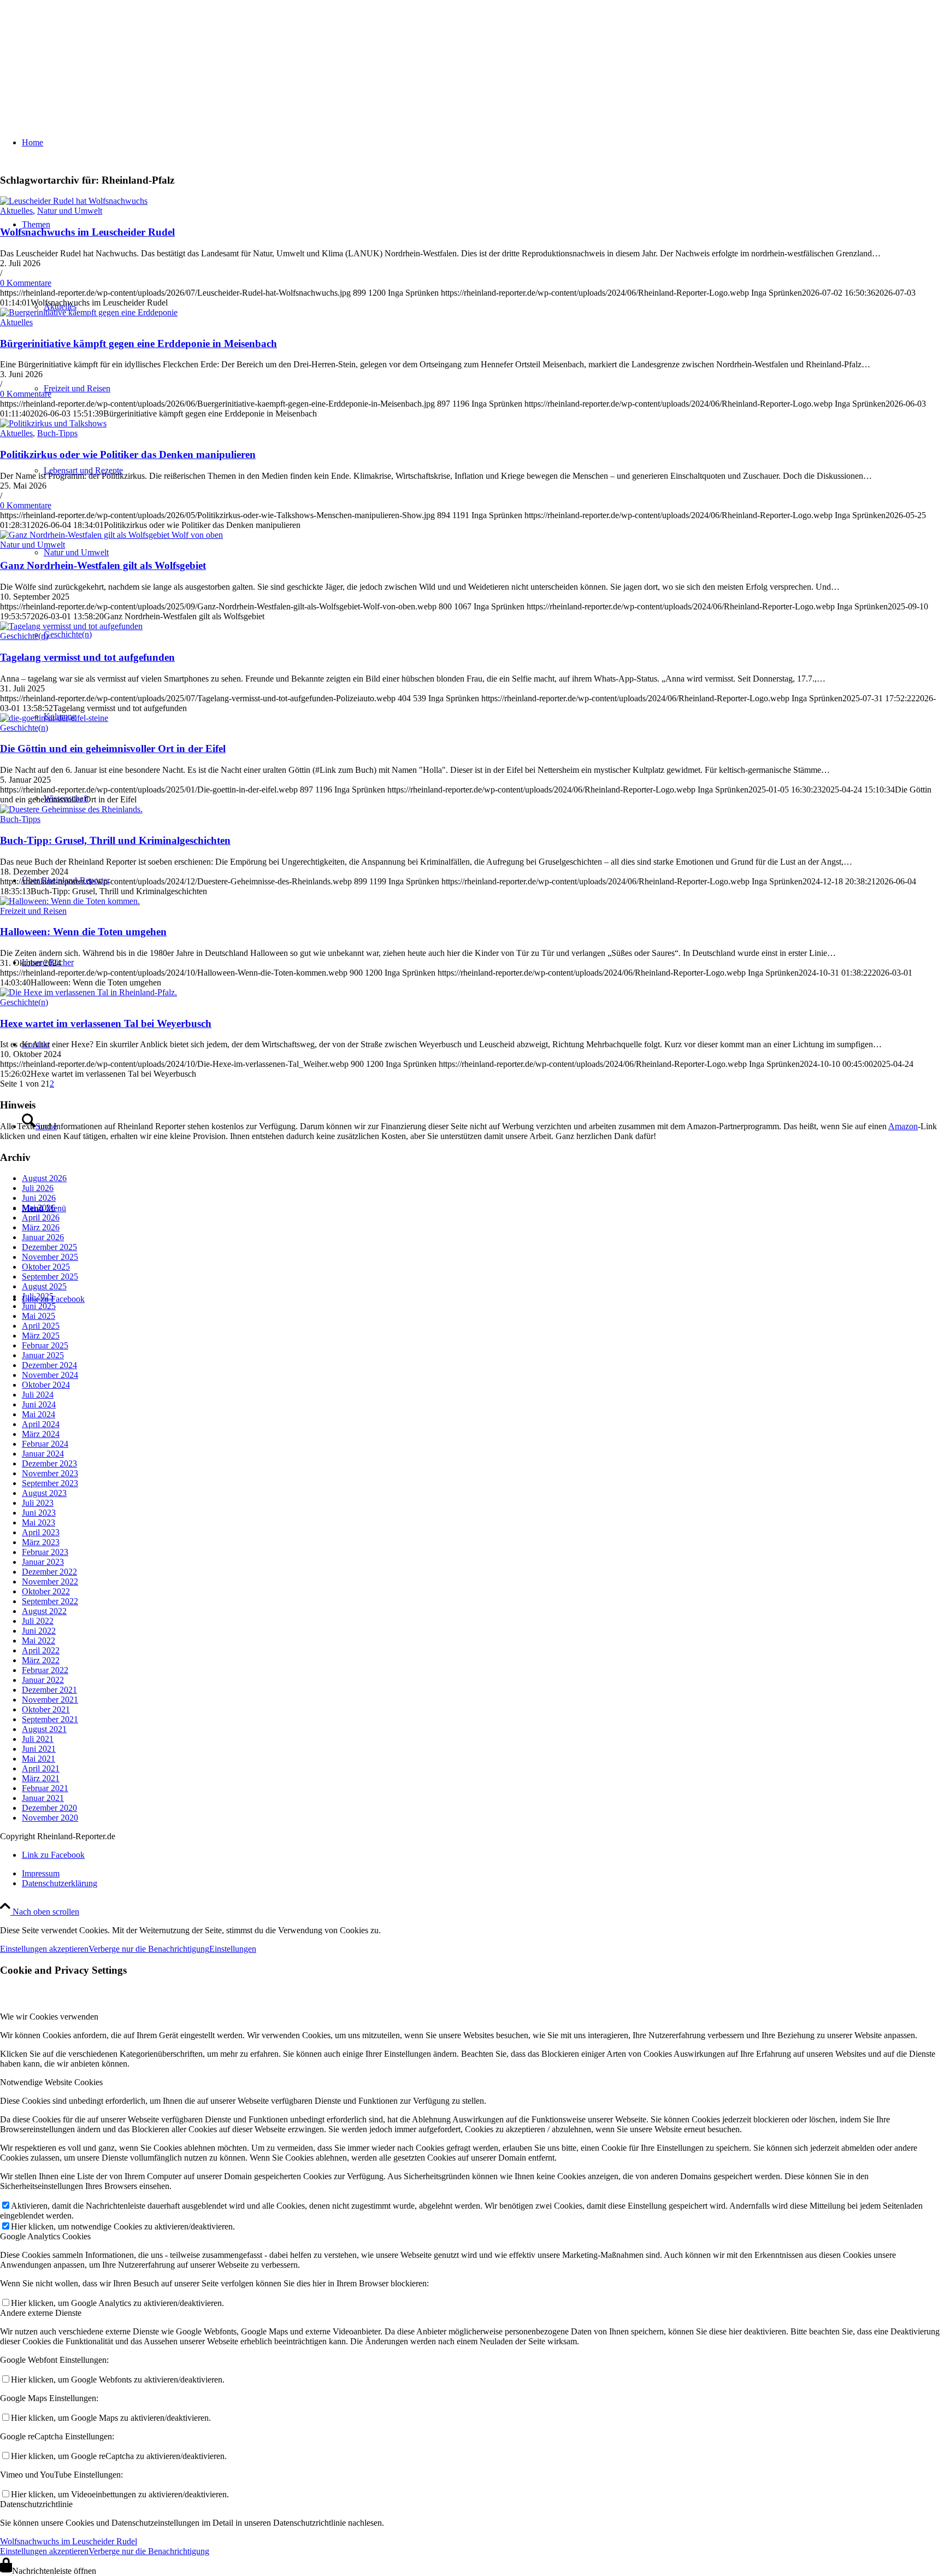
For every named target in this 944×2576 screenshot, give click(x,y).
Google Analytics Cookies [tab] (45, 2236)
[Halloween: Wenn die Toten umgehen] (70, 901)
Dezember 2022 (49, 1572)
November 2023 (50, 1473)
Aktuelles (16, 211)
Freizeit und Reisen (33, 911)
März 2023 (41, 1542)
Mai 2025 (39, 1316)
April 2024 (41, 1424)
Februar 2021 (45, 1788)
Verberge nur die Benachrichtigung (149, 1949)
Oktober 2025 (46, 1267)
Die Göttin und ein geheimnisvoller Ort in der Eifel (113, 749)
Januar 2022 (43, 1680)
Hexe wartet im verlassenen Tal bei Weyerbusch (106, 1023)
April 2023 (41, 1532)
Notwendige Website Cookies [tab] (51, 2082)
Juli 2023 (38, 1503)
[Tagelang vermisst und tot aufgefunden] (71, 626)
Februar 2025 (45, 1345)
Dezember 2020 (49, 1808)
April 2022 (41, 1650)
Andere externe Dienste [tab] (41, 2313)
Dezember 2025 (49, 1247)
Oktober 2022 (46, 1591)
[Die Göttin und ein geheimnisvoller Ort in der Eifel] (54, 718)
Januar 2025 (43, 1355)
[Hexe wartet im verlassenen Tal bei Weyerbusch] (88, 992)
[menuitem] (483, 1874)
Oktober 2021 (46, 1709)
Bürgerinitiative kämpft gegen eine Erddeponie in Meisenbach (138, 344)
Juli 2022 (38, 1621)
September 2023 (50, 1483)
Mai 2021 (39, 1759)
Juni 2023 (39, 1513)
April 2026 (41, 1217)
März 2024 (41, 1434)
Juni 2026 (39, 1198)
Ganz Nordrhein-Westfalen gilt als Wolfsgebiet (103, 565)
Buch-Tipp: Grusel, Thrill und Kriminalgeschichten (115, 840)
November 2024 (50, 1375)
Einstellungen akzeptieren (44, 1949)
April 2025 (41, 1326)
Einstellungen (233, 1949)
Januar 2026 (43, 1237)
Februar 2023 (45, 1552)
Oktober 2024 (46, 1385)
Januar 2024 (43, 1454)
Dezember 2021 (49, 1690)
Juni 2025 (39, 1306)
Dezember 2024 (49, 1365)
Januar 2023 (43, 1562)
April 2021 (41, 1768)
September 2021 (50, 1719)
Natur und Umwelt (70, 211)
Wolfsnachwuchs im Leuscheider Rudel (87, 232)
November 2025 (50, 1257)
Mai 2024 (39, 1414)
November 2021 (50, 1700)
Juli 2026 (38, 1188)
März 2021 (41, 1778)
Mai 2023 (39, 1522)
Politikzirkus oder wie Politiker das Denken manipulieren (128, 454)
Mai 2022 (39, 1641)
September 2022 (50, 1601)
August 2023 (44, 1493)
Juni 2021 (39, 1749)
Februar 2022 (45, 1670)
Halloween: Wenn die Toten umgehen (83, 932)
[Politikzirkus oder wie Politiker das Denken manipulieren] (53, 423)
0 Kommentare (26, 283)
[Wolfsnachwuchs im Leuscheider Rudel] (74, 201)
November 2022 (50, 1582)
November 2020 (50, 1818)
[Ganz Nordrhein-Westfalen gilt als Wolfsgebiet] (111, 535)
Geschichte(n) (24, 636)
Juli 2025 (38, 1296)
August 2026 (44, 1178)
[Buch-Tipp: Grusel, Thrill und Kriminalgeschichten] (71, 809)
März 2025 (41, 1336)
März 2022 (41, 1660)
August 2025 (44, 1286)
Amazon (903, 1126)
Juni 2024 (39, 1404)
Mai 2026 (39, 1208)
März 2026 (41, 1227)
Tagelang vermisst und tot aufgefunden (87, 657)
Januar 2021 (43, 1798)
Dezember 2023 (49, 1463)
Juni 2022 (39, 1631)
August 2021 (44, 1729)
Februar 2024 (45, 1444)
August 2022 (44, 1611)
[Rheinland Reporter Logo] (82, 52)
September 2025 (50, 1277)
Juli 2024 (38, 1395)
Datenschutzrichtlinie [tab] (36, 2504)
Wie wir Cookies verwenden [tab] (49, 2017)
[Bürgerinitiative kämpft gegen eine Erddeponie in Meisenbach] (89, 312)
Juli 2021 (38, 1739)
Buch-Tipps (57, 433)
